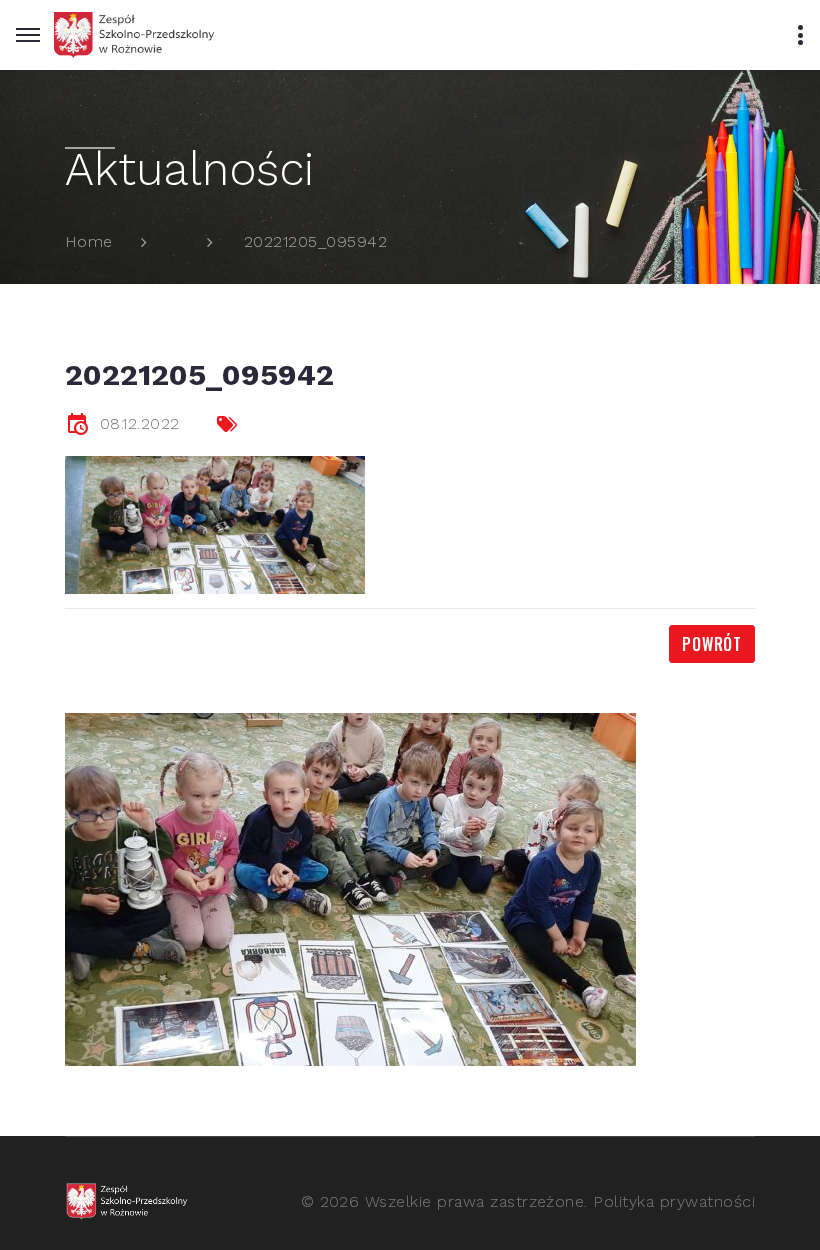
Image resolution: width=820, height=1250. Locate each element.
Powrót (712, 644)
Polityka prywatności (674, 1201)
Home (89, 241)
